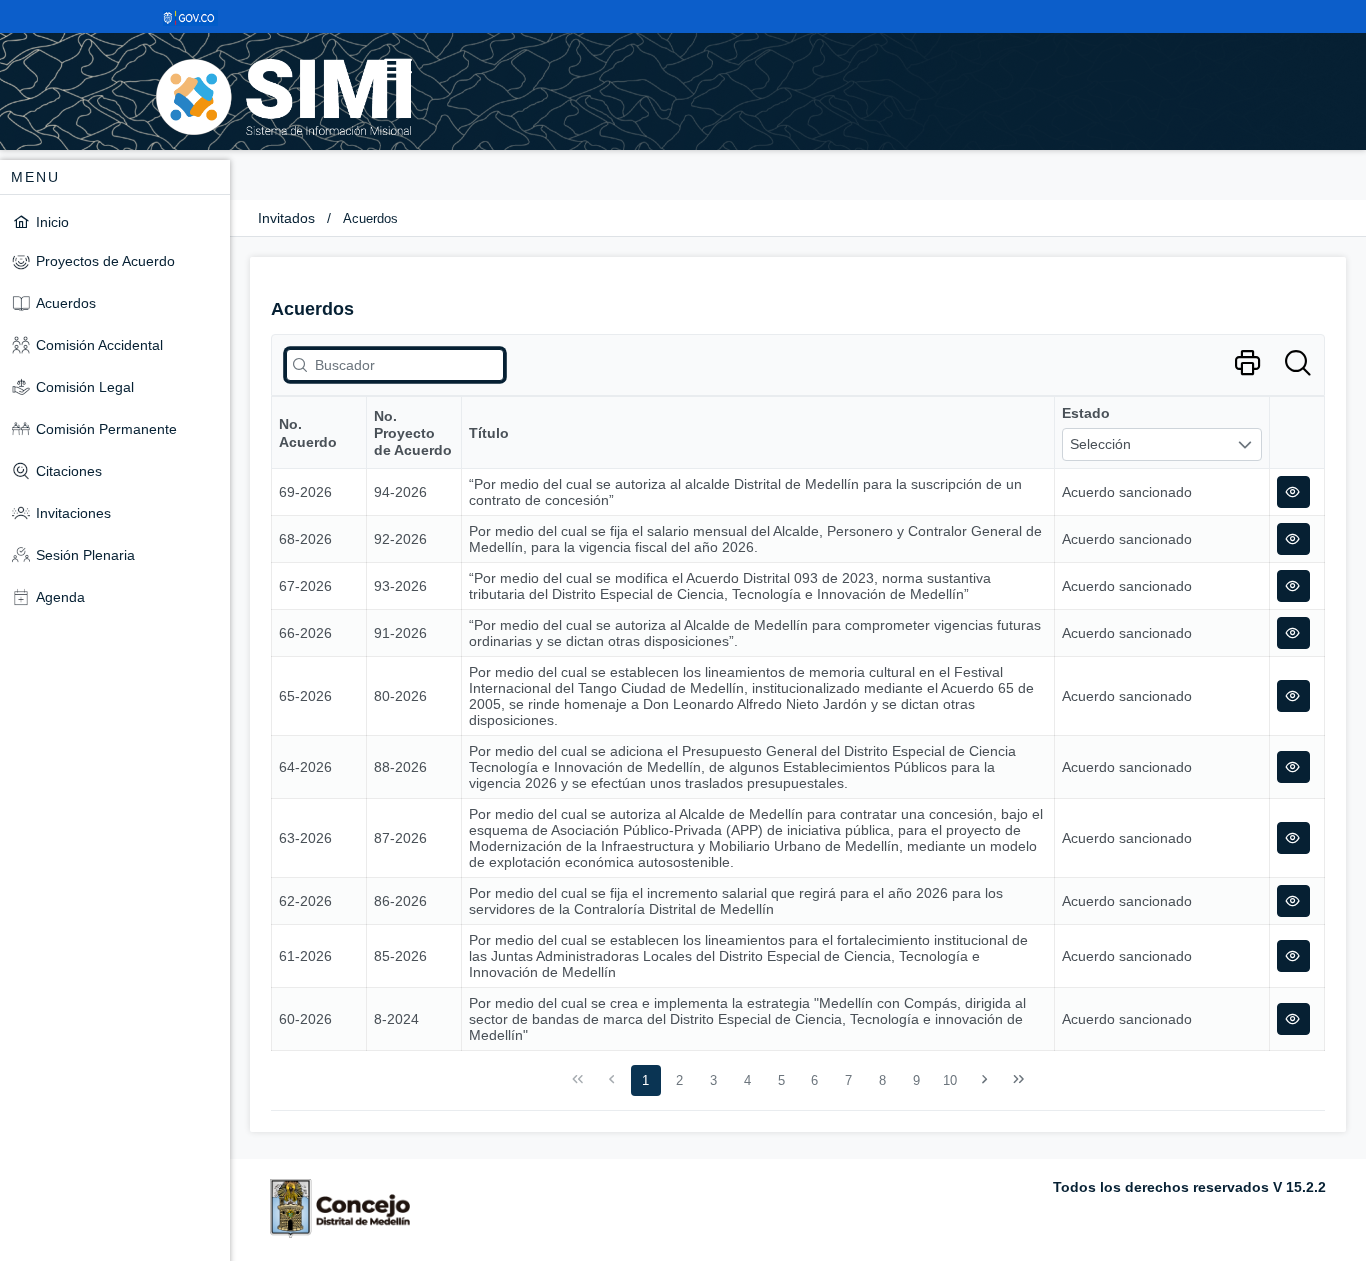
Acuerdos (370, 218)
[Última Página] (1018, 1080)
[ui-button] (1293, 492)
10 (950, 1080)
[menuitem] (115, 221)
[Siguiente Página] (985, 1080)
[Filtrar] (1297, 364)
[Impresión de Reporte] (1247, 364)
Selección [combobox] (1100, 444)
